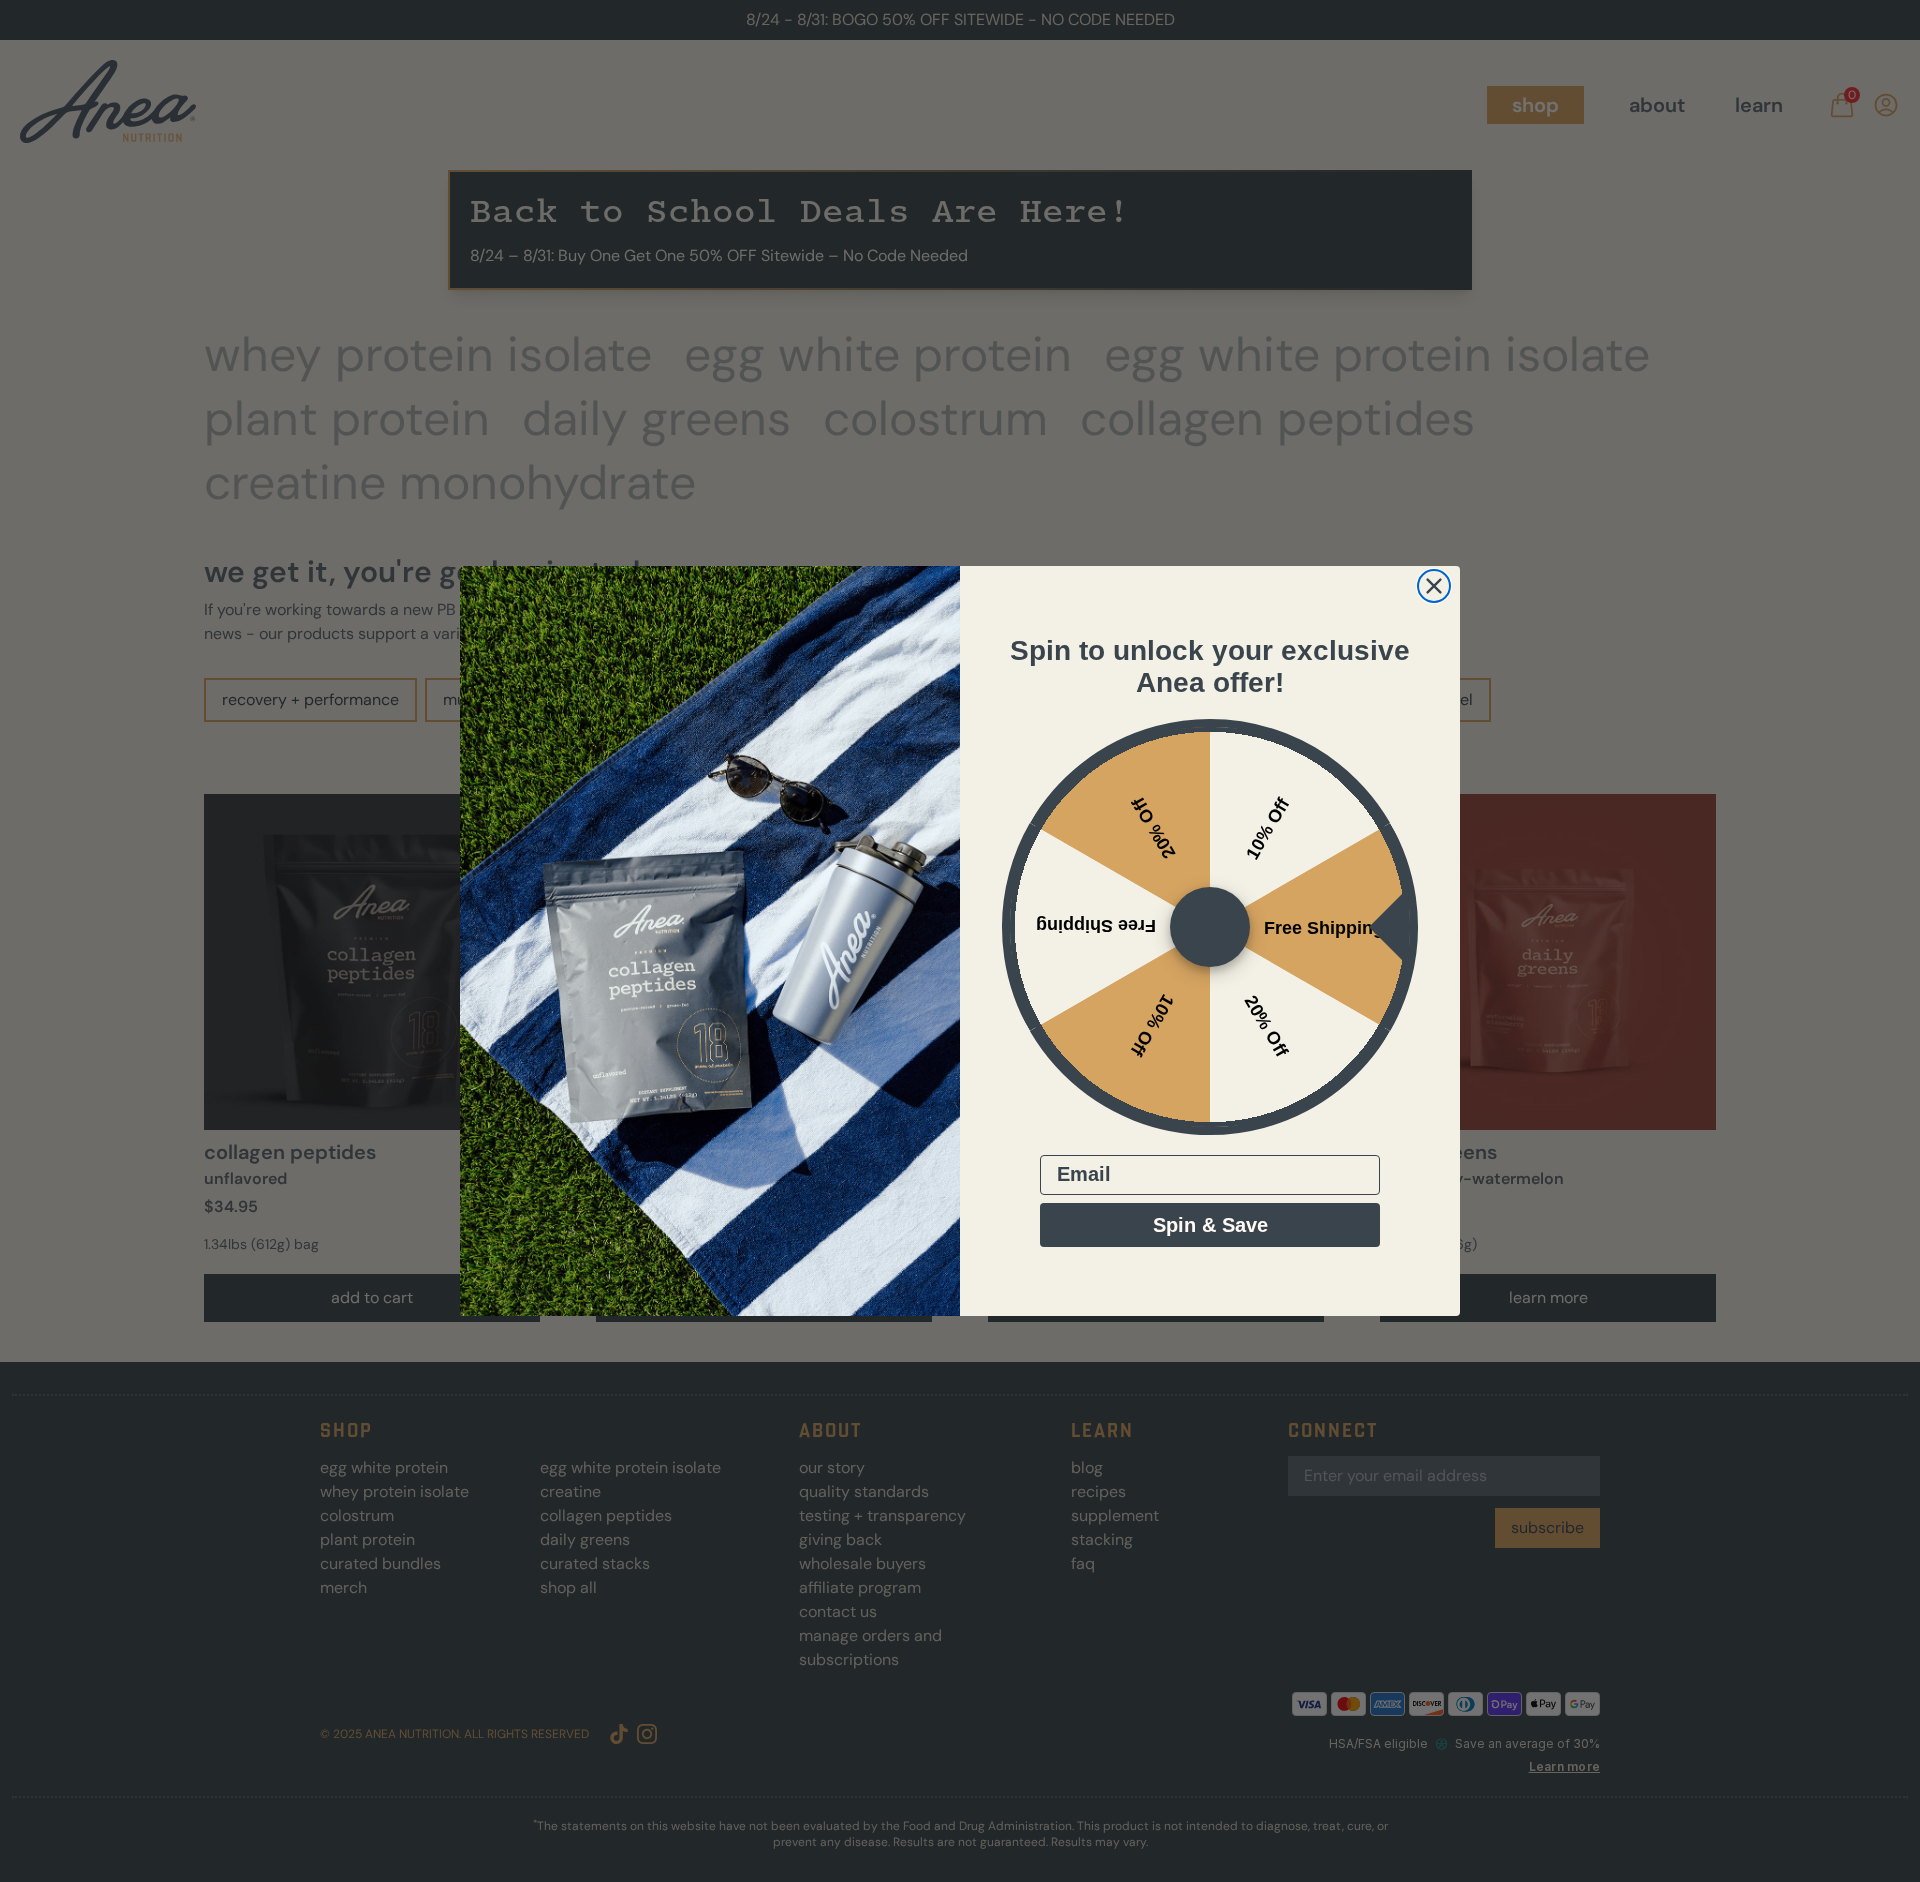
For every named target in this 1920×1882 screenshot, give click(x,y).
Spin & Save (1210, 1225)
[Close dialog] (1434, 586)
